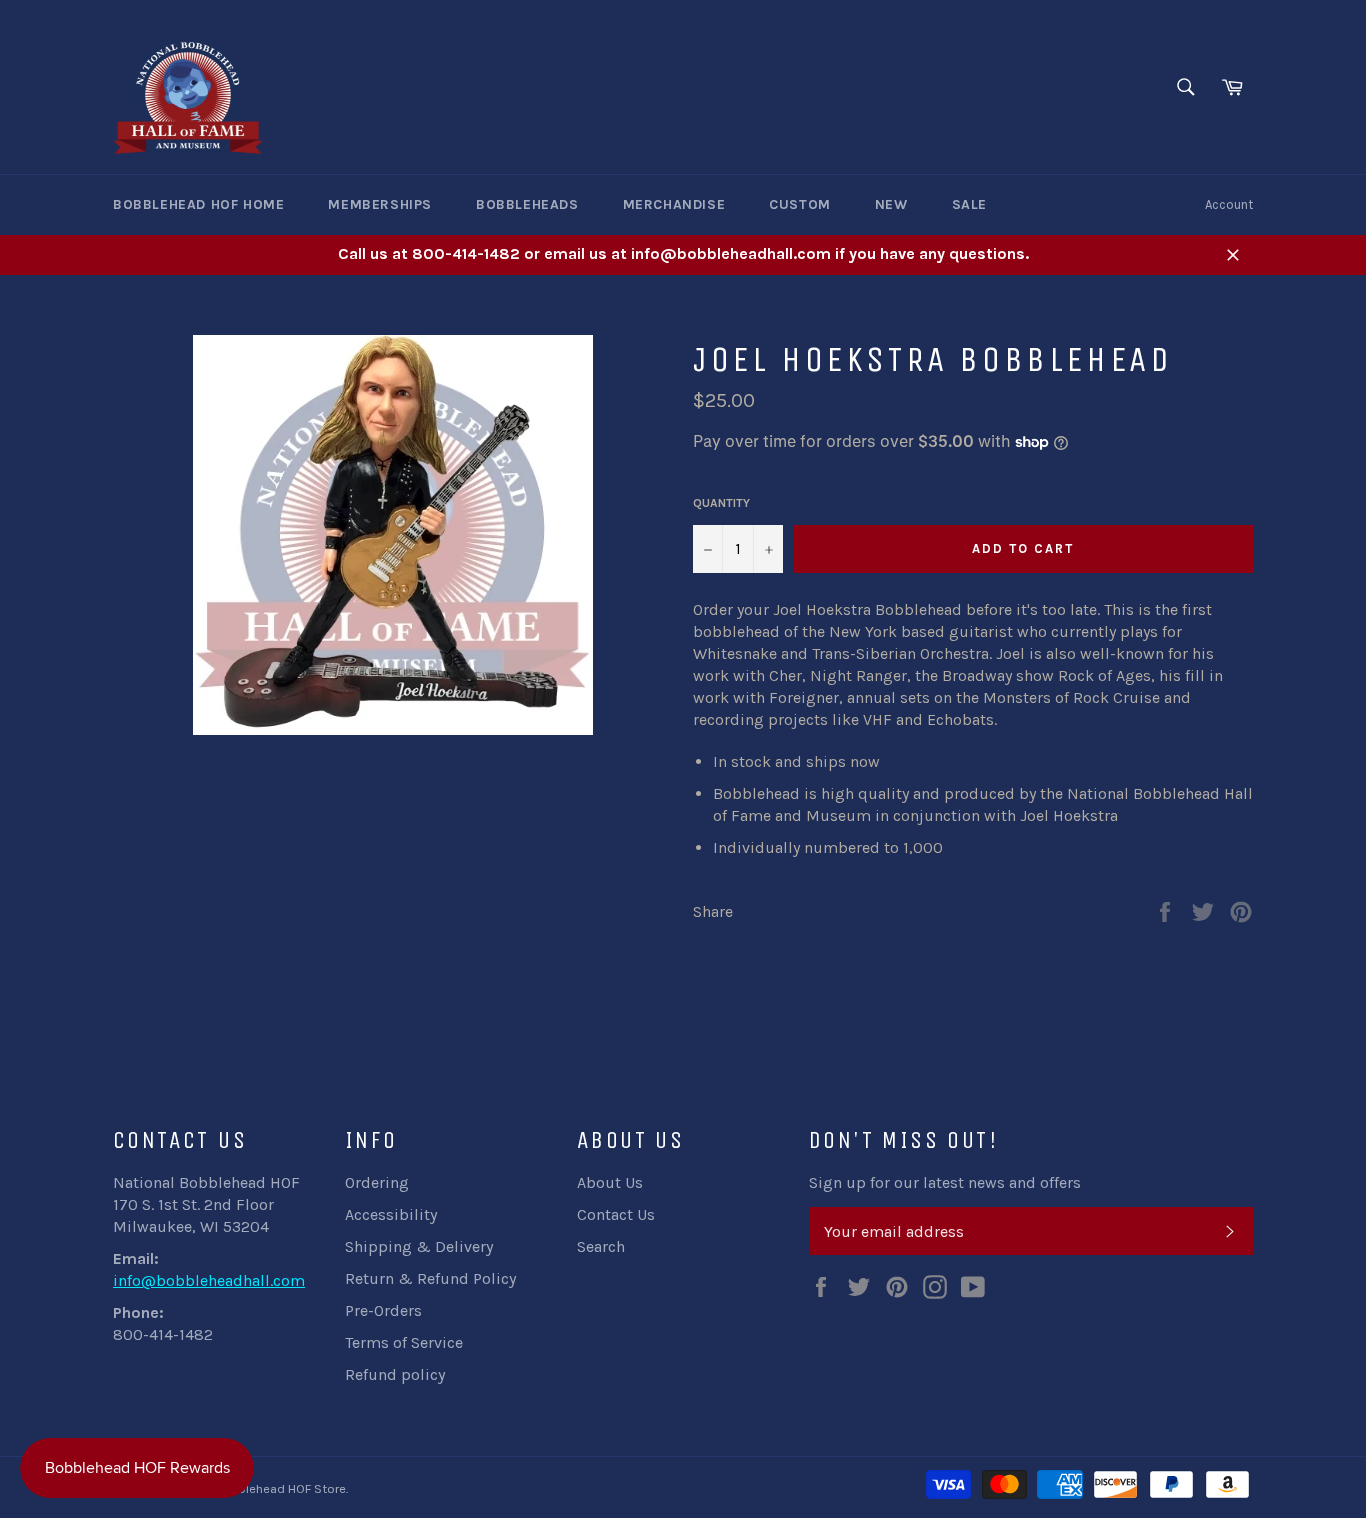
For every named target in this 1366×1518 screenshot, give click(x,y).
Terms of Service (404, 1342)
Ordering (377, 1182)
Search (601, 1246)
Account (1229, 204)
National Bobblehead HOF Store (254, 1488)
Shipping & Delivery (419, 1246)
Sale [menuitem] (969, 204)
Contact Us (616, 1214)
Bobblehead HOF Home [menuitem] (198, 204)
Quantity (721, 503)
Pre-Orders (383, 1310)
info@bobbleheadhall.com (209, 1280)
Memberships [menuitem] (380, 204)
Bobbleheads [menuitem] (527, 204)
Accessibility (391, 1214)
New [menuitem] (891, 204)
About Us (610, 1182)
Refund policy (395, 1374)
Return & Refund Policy (430, 1278)
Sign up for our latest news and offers (945, 1182)
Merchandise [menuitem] (674, 204)
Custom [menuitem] (800, 204)
